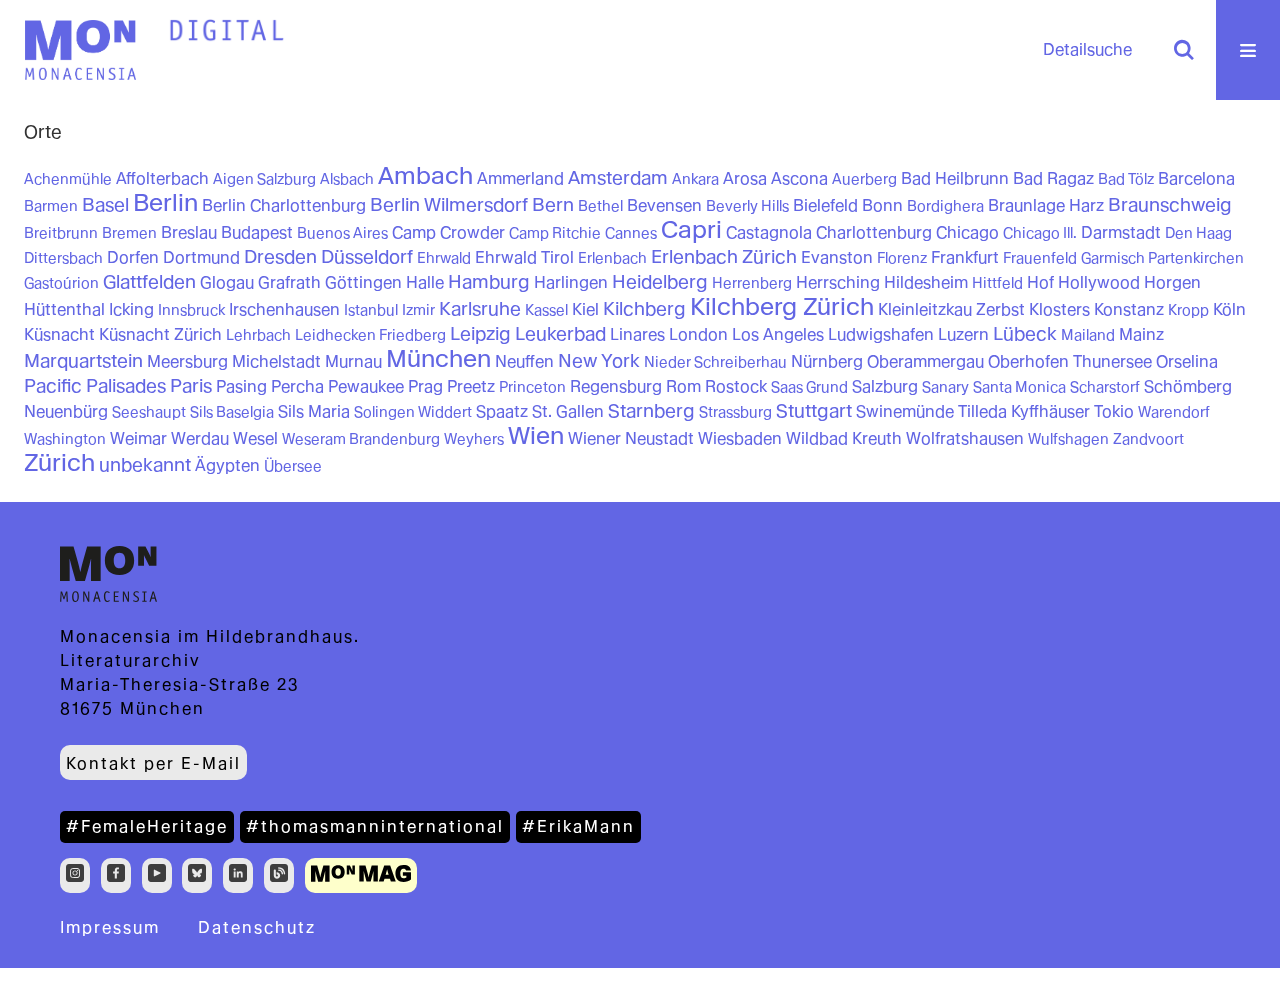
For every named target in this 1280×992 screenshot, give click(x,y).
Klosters (1059, 309)
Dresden (280, 256)
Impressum (110, 927)
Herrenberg (752, 283)
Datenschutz (257, 927)
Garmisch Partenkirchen (1162, 258)
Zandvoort (1148, 439)
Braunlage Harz (1046, 205)
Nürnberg (827, 361)
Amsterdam (618, 177)
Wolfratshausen (965, 438)
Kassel (546, 310)
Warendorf (1174, 412)
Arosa (745, 178)
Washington (65, 439)
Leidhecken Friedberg (370, 335)
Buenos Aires (342, 233)
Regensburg (616, 386)
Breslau (189, 232)
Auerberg (864, 179)
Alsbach (347, 179)
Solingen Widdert (413, 412)
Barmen (51, 206)
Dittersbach (63, 258)
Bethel (600, 206)
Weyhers (474, 439)
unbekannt (145, 464)
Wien (536, 435)
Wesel (255, 438)
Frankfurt (965, 257)
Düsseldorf (367, 256)
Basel (105, 204)
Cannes (631, 233)
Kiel (585, 309)
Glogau (227, 282)
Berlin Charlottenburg (284, 205)
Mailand (1088, 335)
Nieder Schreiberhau (715, 362)
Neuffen (524, 361)
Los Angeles (778, 334)
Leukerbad (560, 333)
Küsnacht (59, 334)
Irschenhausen (284, 309)
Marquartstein (83, 360)
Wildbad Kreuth (844, 438)
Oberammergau (925, 361)
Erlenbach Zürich (724, 256)
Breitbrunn (61, 233)
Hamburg (489, 281)
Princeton (532, 387)
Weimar (138, 438)
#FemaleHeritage (147, 826)
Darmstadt (1121, 232)
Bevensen (664, 205)
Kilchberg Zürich (782, 306)
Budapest (257, 232)
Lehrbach (258, 335)
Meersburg (187, 361)
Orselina (1187, 361)
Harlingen (571, 282)
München (438, 358)
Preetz (471, 386)
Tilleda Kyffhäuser (1024, 411)
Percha (297, 386)
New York (599, 360)
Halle (425, 282)
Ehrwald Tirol (524, 257)
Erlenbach (612, 258)
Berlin (165, 202)
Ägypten (227, 465)
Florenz (902, 258)
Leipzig (480, 333)
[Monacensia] (80, 50)
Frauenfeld (1040, 258)
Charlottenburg (874, 232)
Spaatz (502, 411)
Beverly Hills (747, 206)
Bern (553, 204)
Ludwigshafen (881, 334)
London (698, 334)
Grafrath (289, 282)
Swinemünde (905, 411)
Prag (425, 386)
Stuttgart (814, 410)
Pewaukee (366, 386)
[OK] (1184, 50)
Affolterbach (162, 178)
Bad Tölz (1126, 179)
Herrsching (838, 282)
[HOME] (227, 31)
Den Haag (1198, 233)
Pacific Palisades (95, 385)
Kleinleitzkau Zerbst (951, 309)
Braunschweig (1170, 204)
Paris (191, 385)
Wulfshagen (1068, 439)
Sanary (945, 387)
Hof (1040, 282)
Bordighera (945, 206)
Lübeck (1025, 333)
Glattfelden (149, 281)
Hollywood (1099, 282)
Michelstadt (276, 361)
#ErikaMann (578, 826)
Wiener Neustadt (631, 438)
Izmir (418, 310)
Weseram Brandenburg (361, 439)
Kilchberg (644, 308)
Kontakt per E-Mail (153, 763)
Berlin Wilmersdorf (449, 204)
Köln (1229, 309)
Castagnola (769, 232)
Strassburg (735, 412)
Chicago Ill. (1040, 233)
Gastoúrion (61, 283)
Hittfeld (997, 283)
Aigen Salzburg (264, 179)
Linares (637, 334)
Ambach (425, 175)
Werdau (200, 438)
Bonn (882, 205)
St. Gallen (568, 411)
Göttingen (363, 282)
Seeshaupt (149, 412)
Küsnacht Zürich (160, 334)
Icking (131, 309)
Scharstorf (1105, 387)
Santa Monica (1019, 387)
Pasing (241, 386)
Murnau (353, 361)
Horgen (1172, 282)
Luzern (963, 334)
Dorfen (133, 257)
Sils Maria (314, 411)
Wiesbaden (740, 438)
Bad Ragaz (1053, 178)
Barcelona (1196, 178)
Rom (683, 386)
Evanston (837, 257)
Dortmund (201, 257)
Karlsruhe (480, 308)
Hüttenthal (64, 309)
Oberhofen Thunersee (1070, 361)
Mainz (1141, 334)
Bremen (129, 233)
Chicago (967, 232)
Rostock (736, 386)
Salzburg (885, 386)
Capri (691, 229)
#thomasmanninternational (375, 826)
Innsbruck (191, 310)
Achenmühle (68, 179)
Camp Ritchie (555, 233)
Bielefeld (825, 205)
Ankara (695, 179)
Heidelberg (660, 281)
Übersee (293, 466)
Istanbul (371, 310)
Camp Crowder (448, 232)
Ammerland (520, 178)
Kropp (1188, 310)
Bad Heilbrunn (955, 178)
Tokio (1114, 411)
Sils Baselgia (232, 412)
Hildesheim (926, 282)
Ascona (799, 178)
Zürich (59, 462)
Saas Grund (809, 387)
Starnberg (651, 410)
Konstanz (1129, 309)
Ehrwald (444, 258)
